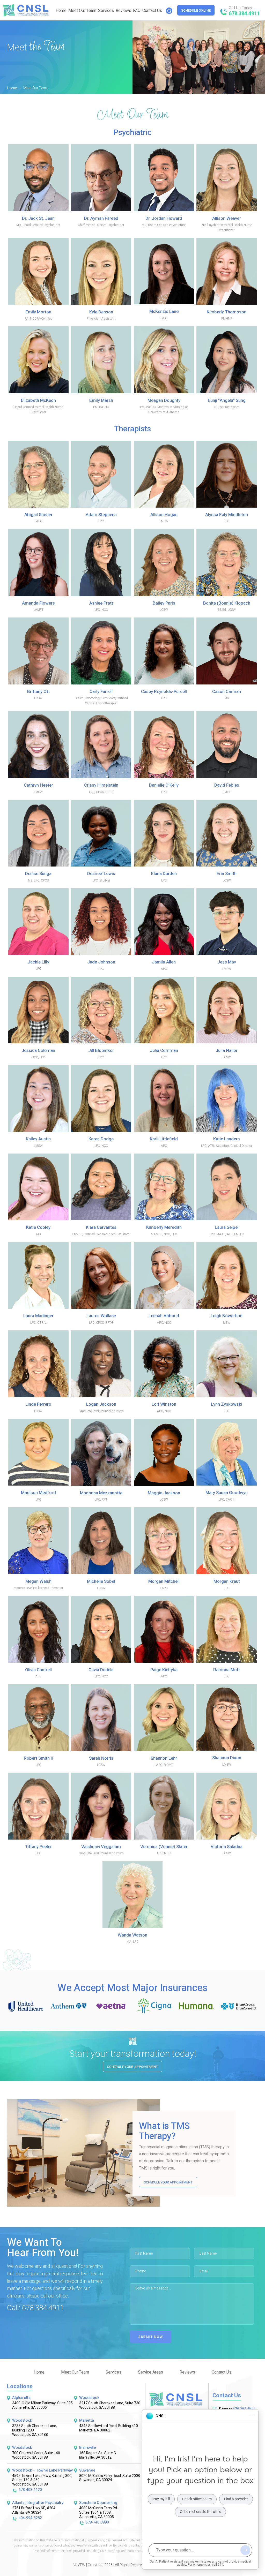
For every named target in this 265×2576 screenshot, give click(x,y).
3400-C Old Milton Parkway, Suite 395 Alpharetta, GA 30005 (42, 2406)
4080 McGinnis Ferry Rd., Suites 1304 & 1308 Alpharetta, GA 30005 (99, 2513)
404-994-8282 (30, 2518)
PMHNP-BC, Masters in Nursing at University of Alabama (164, 406)
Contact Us (152, 11)
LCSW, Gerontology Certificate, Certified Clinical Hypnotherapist (101, 697)
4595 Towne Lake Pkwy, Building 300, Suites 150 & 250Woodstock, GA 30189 (42, 2480)
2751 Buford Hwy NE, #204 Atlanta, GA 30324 (34, 2511)
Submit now (151, 2337)
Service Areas (150, 2372)
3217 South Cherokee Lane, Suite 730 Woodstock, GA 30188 (110, 2406)
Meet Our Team (82, 11)
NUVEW (79, 2565)
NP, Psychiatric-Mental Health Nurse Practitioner (227, 224)
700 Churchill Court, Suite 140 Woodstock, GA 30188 (36, 2456)
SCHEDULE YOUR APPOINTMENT (168, 2182)
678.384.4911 (244, 14)
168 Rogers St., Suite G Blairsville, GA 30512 (98, 2456)
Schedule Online (196, 10)
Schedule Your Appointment (132, 2067)
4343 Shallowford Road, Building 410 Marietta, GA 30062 (109, 2428)
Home (61, 11)
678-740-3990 (97, 2523)
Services (106, 11)
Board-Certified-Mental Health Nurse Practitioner (38, 406)
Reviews (123, 11)
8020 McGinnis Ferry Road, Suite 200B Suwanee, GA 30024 (110, 2478)
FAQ (137, 11)
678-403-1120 (30, 2490)
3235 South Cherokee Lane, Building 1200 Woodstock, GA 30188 (35, 2430)
